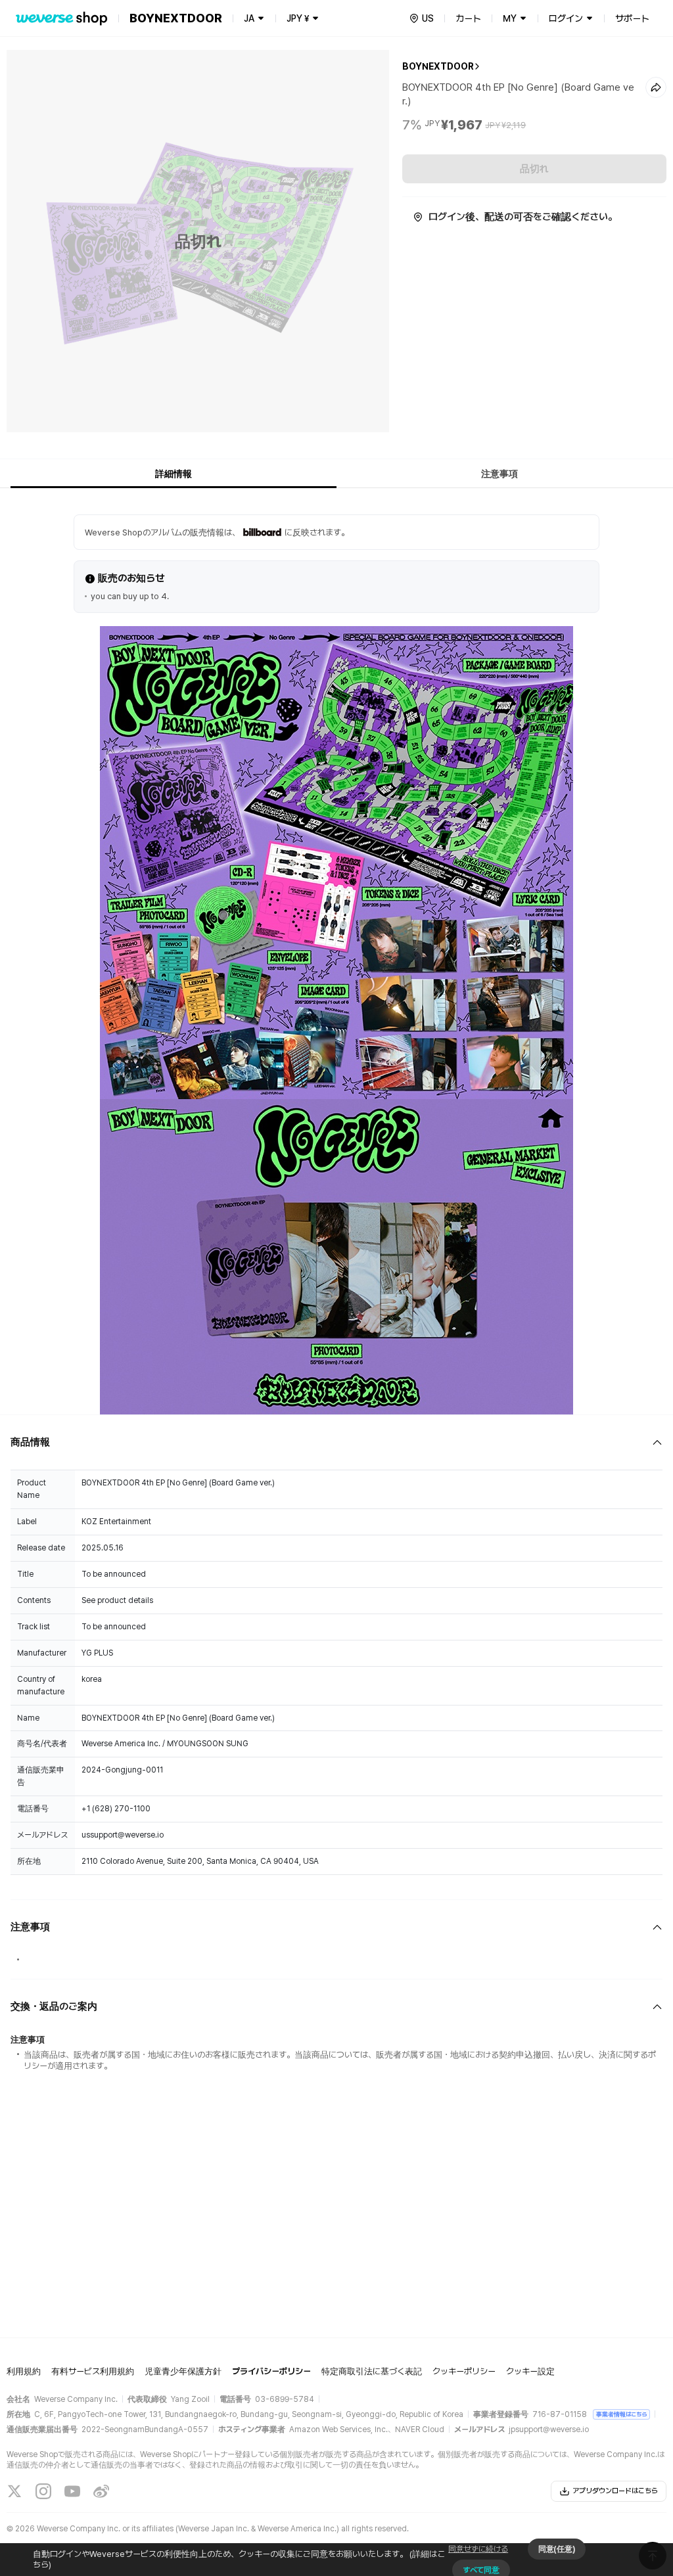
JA (249, 18)
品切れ (534, 169)
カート (468, 18)
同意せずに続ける (478, 2549)
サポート (632, 18)
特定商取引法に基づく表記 (372, 2371)
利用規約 (24, 2371)
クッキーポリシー (464, 2371)
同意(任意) (557, 2549)
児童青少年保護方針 (183, 2371)
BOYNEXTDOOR (438, 66)
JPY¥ (298, 18)
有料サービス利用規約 (93, 2371)
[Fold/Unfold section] (336, 1442)
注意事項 (499, 474)
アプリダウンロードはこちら (615, 2491)
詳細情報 (174, 474)
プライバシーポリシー (271, 2371)
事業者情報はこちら (621, 2414)
